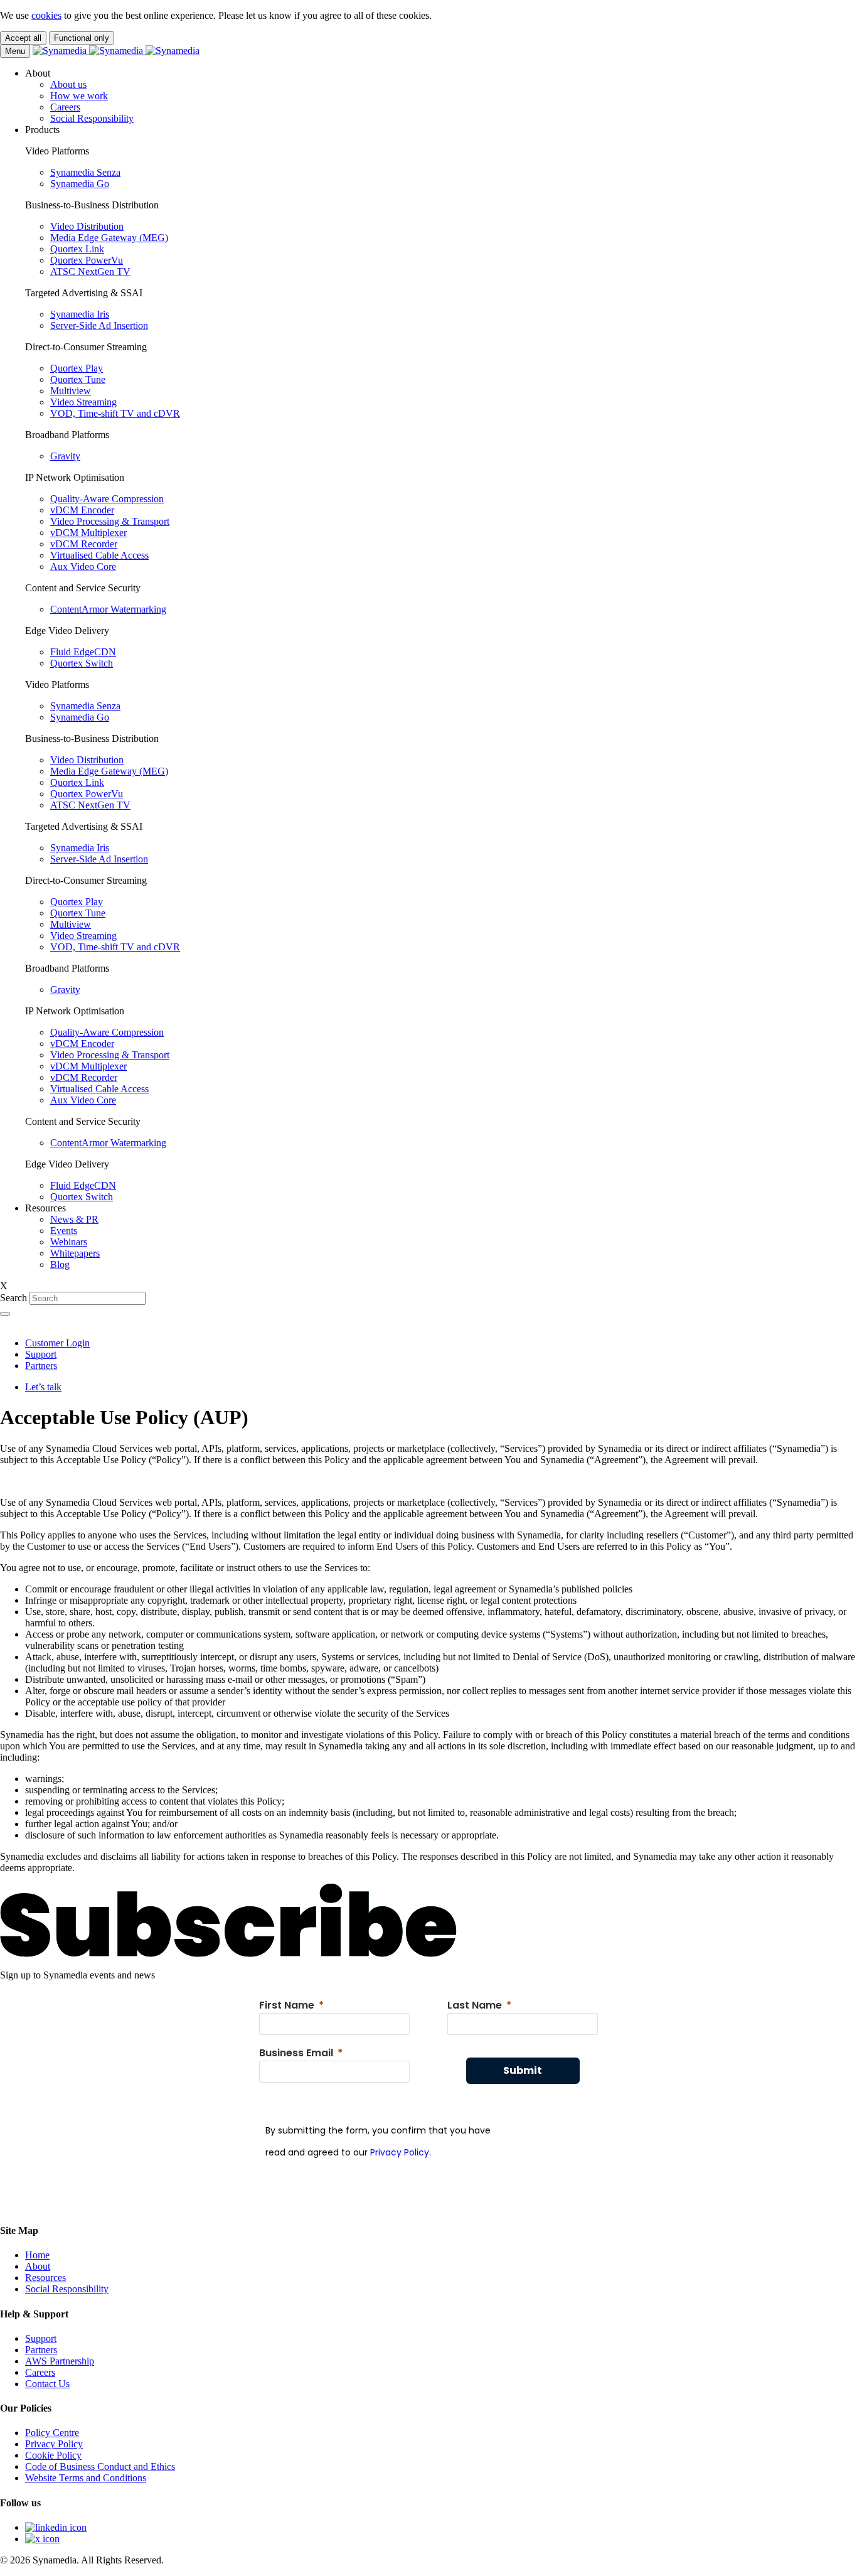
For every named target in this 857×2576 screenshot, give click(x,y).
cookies (46, 15)
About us (68, 84)
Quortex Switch (82, 663)
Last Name (475, 2005)
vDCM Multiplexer (88, 533)
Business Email (296, 2053)
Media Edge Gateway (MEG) (109, 238)
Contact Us (47, 2384)
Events (64, 1231)
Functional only (82, 38)
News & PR (74, 1219)
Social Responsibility (92, 118)
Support (41, 1354)
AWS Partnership (60, 2361)
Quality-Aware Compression (107, 499)
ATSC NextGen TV (90, 271)
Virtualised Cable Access (99, 555)
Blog (60, 1264)
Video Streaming (83, 402)
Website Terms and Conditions (86, 2478)
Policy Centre (52, 2433)
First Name (287, 2005)
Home (37, 2255)
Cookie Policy (53, 2455)
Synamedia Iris (80, 314)
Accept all (23, 38)
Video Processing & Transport (110, 521)
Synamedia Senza (85, 172)
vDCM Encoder (82, 510)
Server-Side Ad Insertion (99, 325)
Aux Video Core (83, 566)
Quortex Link (77, 249)
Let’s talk (43, 1387)
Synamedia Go (80, 184)
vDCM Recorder (84, 544)
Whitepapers (75, 1253)
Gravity (65, 456)
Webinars (69, 1242)
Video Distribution (87, 226)
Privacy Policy (400, 2152)
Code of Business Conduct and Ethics (100, 2466)
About (38, 2266)
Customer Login (57, 1343)
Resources (45, 2278)
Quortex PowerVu (87, 260)
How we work (79, 96)
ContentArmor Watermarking (108, 609)
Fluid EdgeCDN (83, 652)
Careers (65, 107)
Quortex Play (77, 368)
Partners (41, 1366)
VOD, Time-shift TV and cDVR (115, 413)
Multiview (71, 391)
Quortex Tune (78, 379)
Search (13, 1298)
